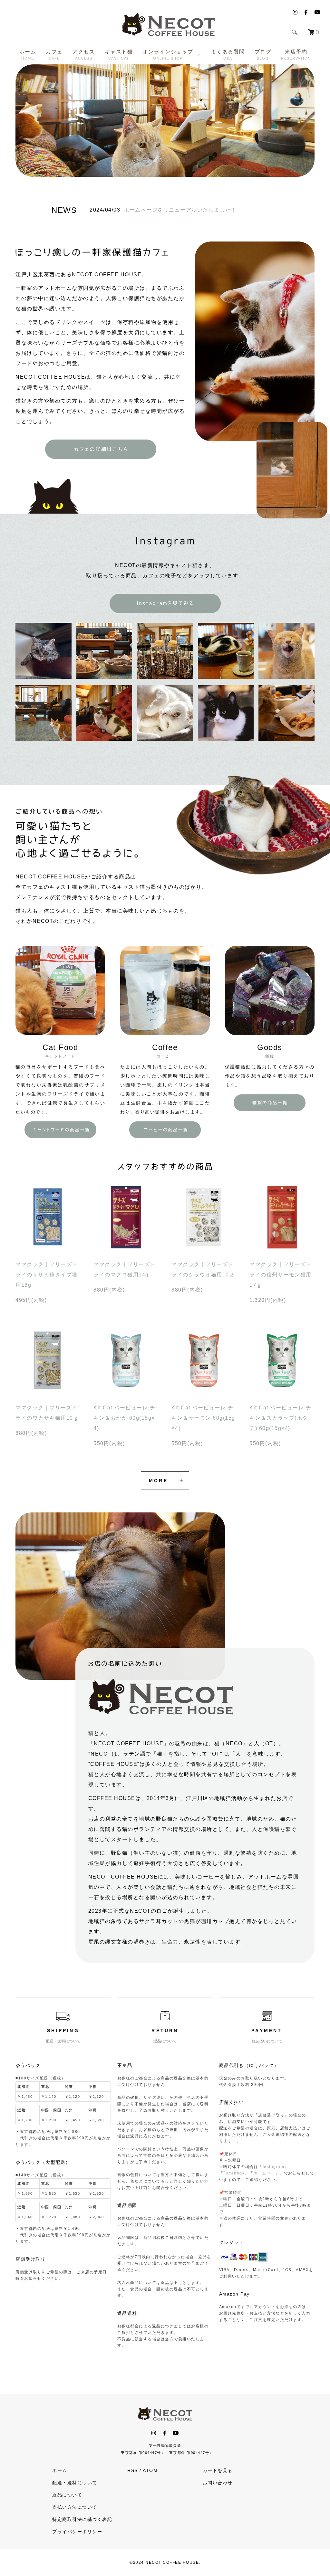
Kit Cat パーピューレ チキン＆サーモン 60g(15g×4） (203, 1418)
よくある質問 (228, 55)
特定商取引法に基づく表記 (82, 2519)
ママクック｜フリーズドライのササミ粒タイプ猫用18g (47, 1275)
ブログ (263, 55)
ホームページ (266, 2173)
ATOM (150, 2470)
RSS (133, 2470)
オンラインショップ (168, 55)
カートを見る (218, 2470)
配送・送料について (75, 2483)
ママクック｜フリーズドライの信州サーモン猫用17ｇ (281, 1275)
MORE (158, 1481)
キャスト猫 (119, 55)
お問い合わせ (218, 2483)
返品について (67, 2495)
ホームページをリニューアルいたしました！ (180, 210)
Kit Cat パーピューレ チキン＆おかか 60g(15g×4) (124, 1418)
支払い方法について (75, 2507)
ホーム (28, 55)
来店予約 (296, 55)
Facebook (234, 2173)
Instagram (274, 2167)
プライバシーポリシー (77, 2532)
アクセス (84, 55)
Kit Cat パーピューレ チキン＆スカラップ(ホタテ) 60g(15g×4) (280, 1418)
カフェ (54, 55)
